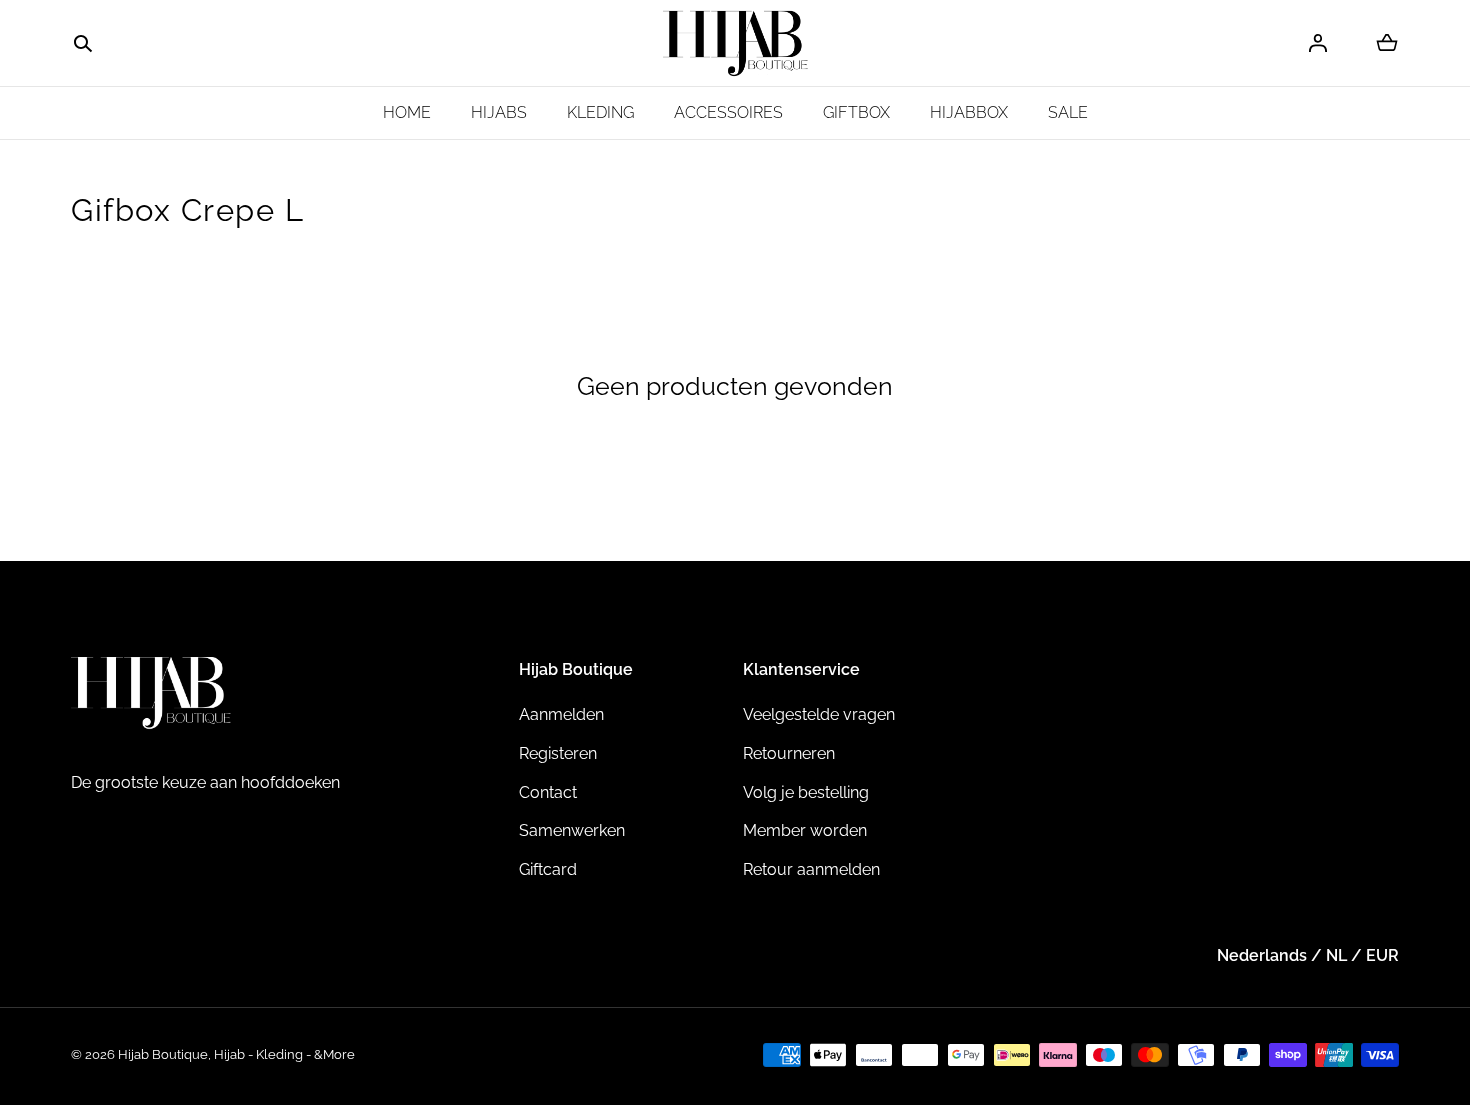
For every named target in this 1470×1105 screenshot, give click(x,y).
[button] (83, 44)
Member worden (805, 830)
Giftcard (548, 869)
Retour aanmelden (811, 869)
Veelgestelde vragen (819, 714)
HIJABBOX (969, 112)
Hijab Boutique (163, 1054)
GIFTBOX (856, 112)
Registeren (558, 753)
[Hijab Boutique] (735, 43)
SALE (1068, 112)
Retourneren (789, 753)
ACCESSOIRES (728, 112)
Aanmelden (561, 714)
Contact (548, 792)
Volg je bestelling (806, 792)
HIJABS (499, 112)
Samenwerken (572, 830)
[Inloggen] (1318, 43)
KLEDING (600, 112)
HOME (407, 112)
